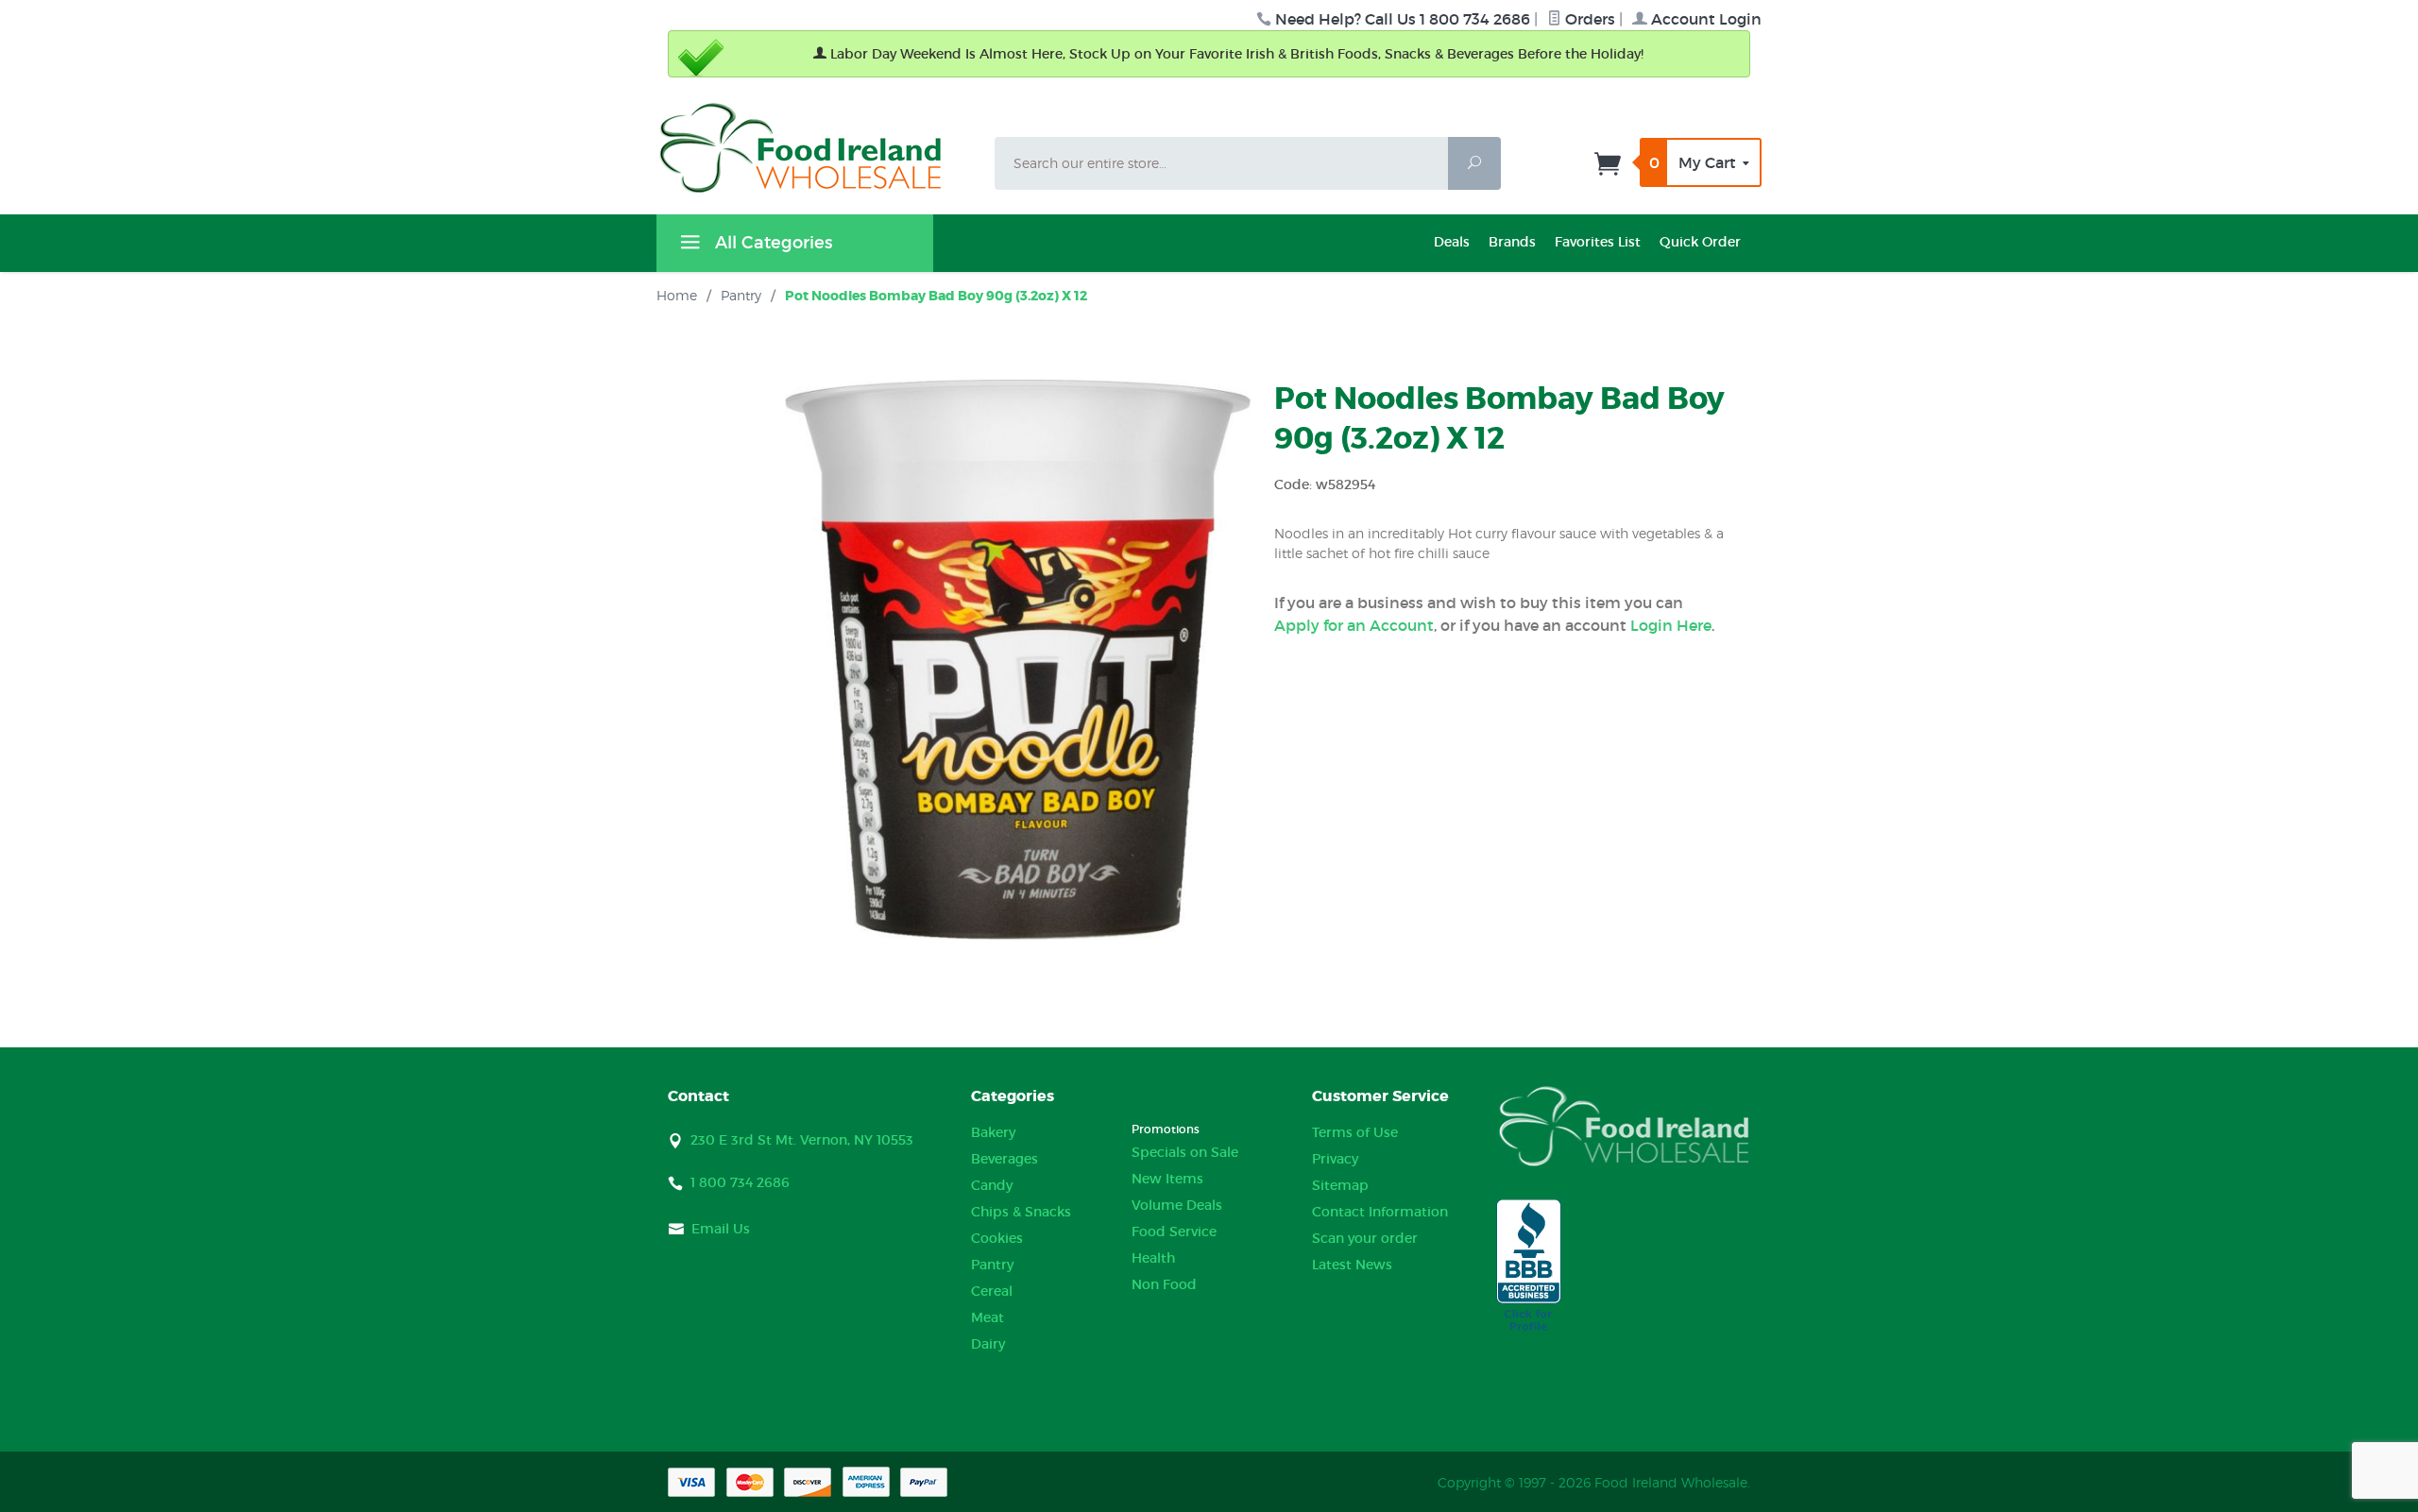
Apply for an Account (1354, 625)
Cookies (997, 1238)
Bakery (993, 1132)
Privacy (1335, 1159)
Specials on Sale (1185, 1152)
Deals (1452, 242)
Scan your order (1365, 1238)
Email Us (721, 1229)
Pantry (992, 1265)
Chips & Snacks (1021, 1212)
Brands (1512, 242)
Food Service (1174, 1232)
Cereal (992, 1291)
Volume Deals (1177, 1205)
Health (1153, 1258)
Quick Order (1700, 242)
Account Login (1704, 19)
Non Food (1164, 1284)
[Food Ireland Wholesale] (814, 148)
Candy (992, 1185)
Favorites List (1598, 242)
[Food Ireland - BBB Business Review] (1529, 1266)
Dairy (988, 1344)
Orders (1588, 19)
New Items (1167, 1179)
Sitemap (1340, 1185)
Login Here (1671, 625)
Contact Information (1380, 1212)
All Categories (771, 243)
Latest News (1352, 1265)
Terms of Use (1355, 1132)
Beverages (1005, 1159)
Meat (988, 1317)
